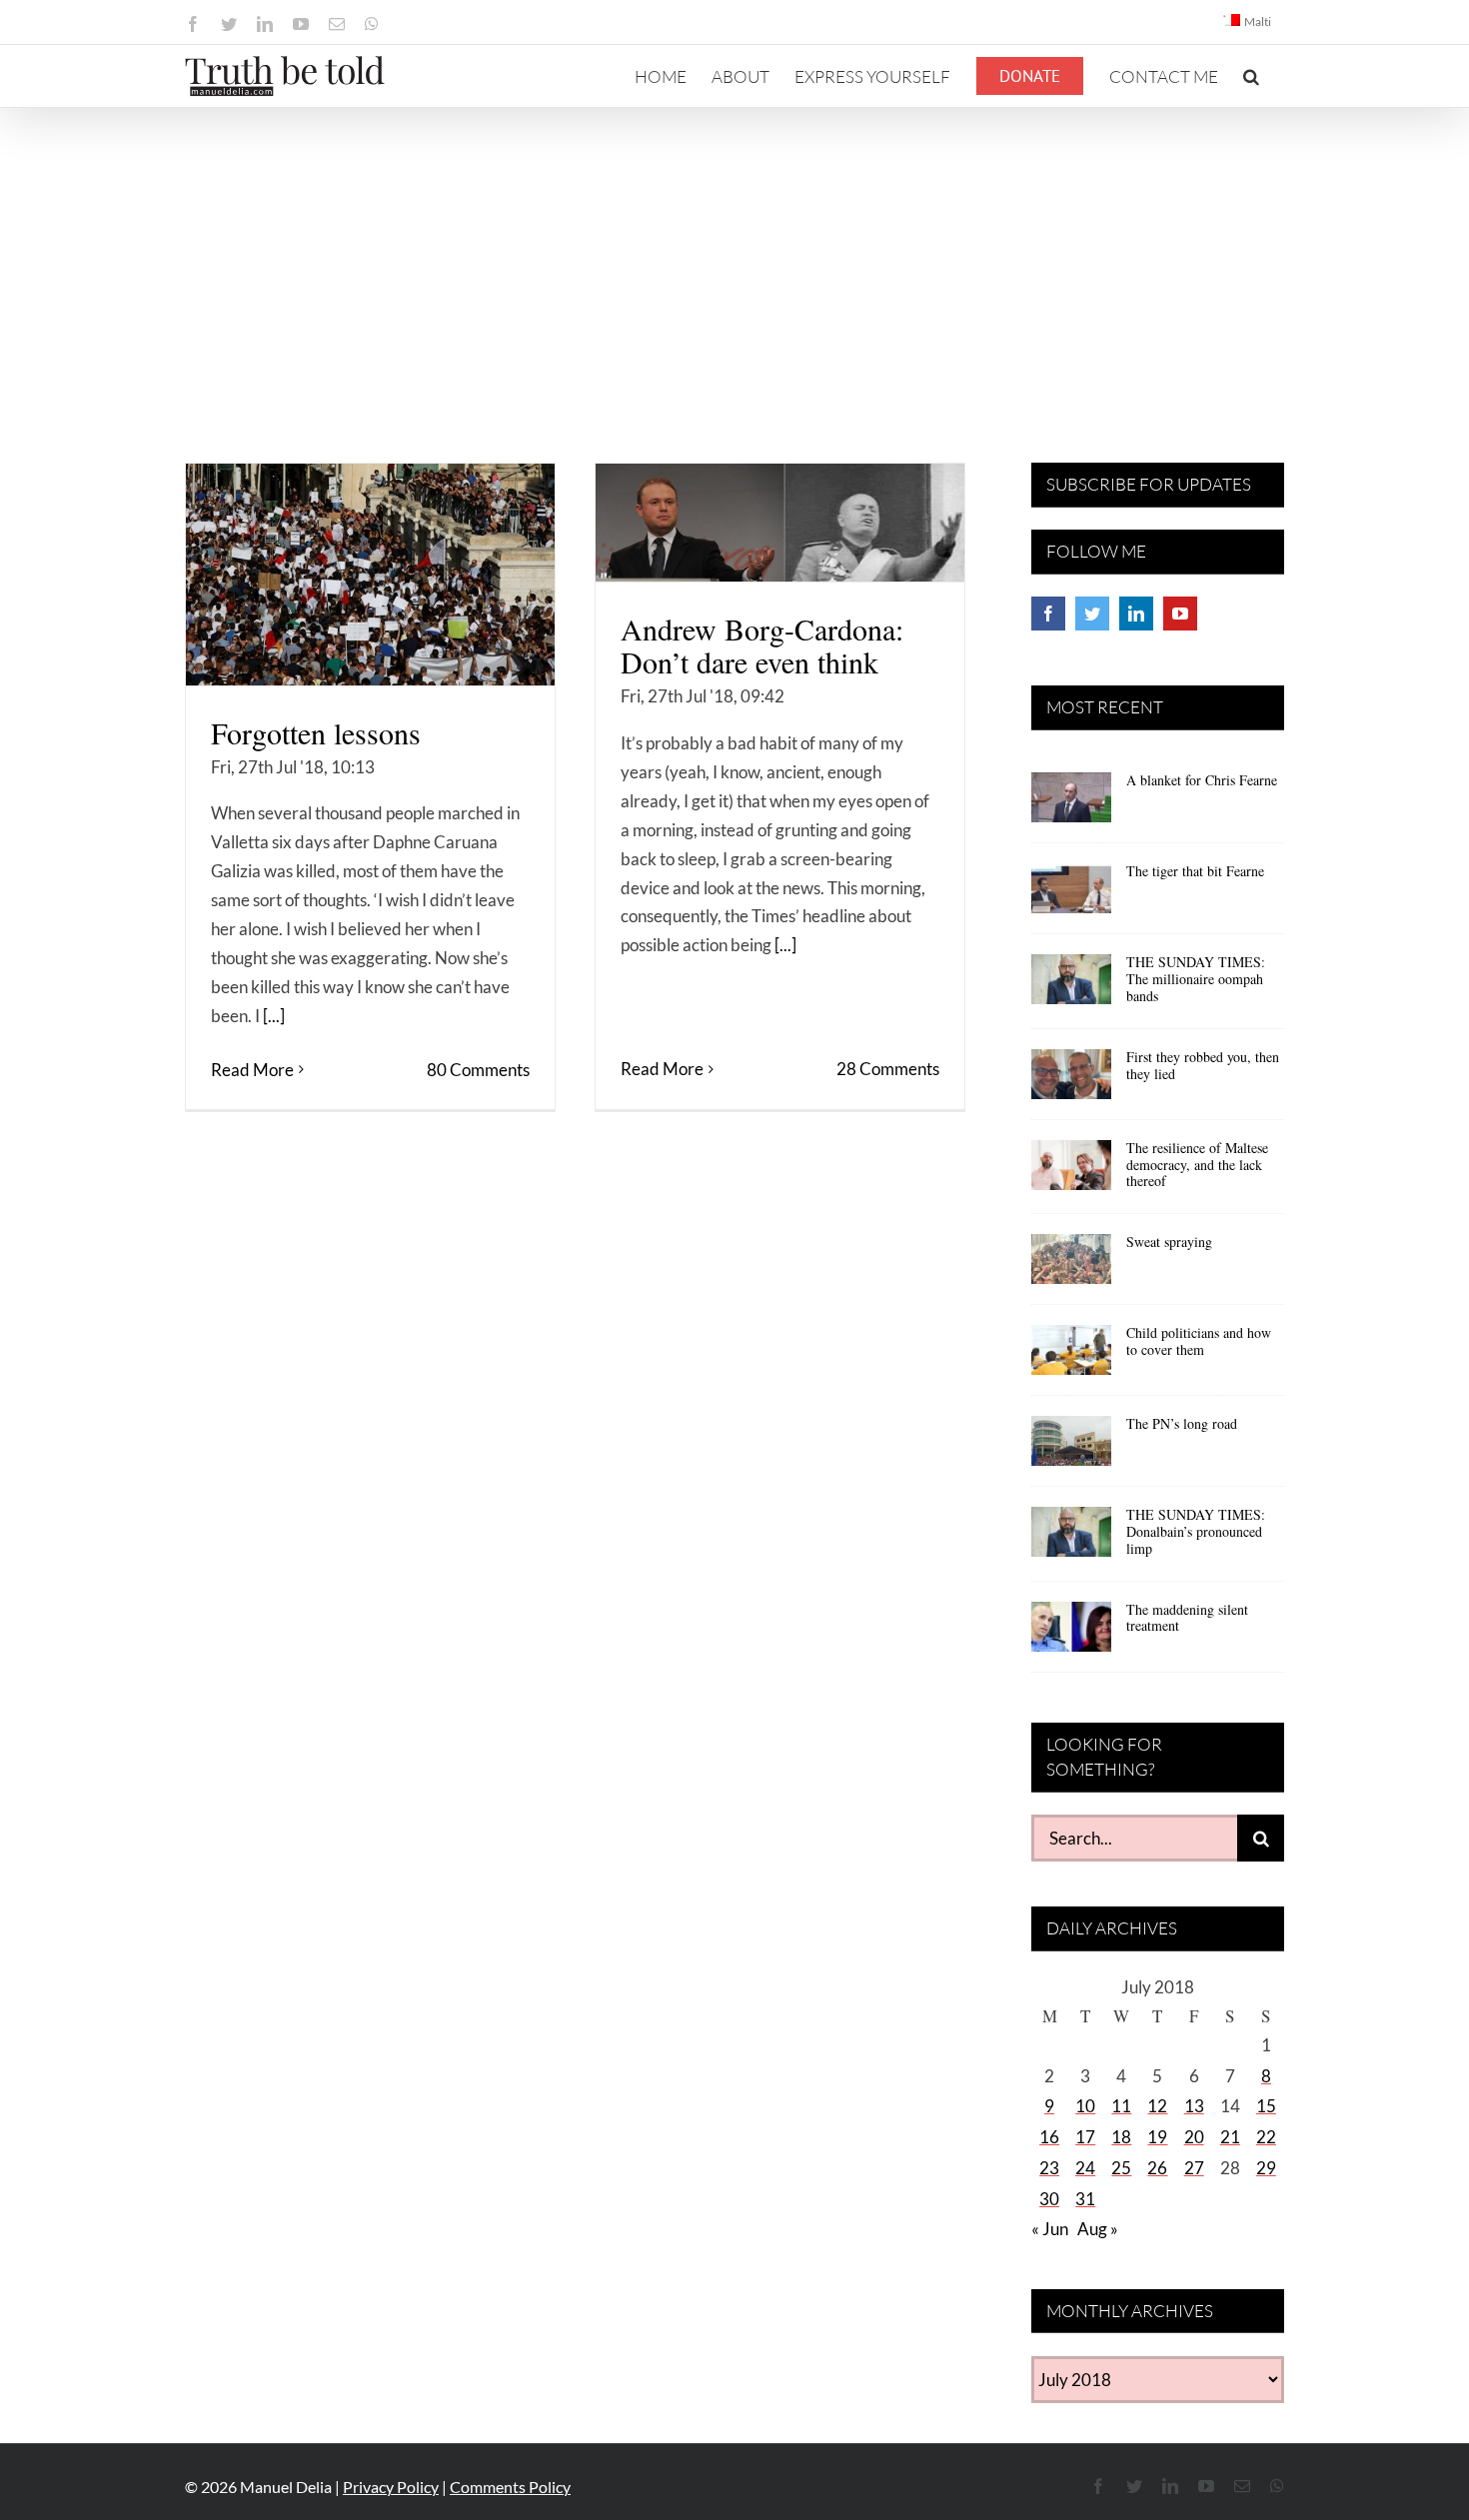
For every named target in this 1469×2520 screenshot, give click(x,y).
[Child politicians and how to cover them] (1071, 1357)
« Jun (1050, 2229)
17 (1085, 2137)
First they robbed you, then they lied (1203, 1065)
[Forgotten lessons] (370, 575)
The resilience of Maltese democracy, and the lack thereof (1197, 1165)
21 (1230, 2137)
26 (1157, 2168)
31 (1085, 2199)
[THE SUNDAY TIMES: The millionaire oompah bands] (1071, 986)
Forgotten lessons (316, 732)
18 (1121, 2137)
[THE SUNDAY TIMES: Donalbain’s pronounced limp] (1071, 1539)
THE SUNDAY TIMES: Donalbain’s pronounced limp (1196, 1531)
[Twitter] (1092, 614)
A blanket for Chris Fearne (1202, 780)
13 (1194, 2106)
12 (1157, 2106)
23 (1049, 2168)
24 (1085, 2168)
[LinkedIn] (1136, 614)
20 (1194, 2137)
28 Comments (888, 1069)
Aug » (1098, 2229)
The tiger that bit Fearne (1195, 871)
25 (1121, 2168)
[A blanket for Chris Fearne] (1071, 804)
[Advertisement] (734, 258)
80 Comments (478, 1070)
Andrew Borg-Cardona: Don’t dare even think (762, 645)
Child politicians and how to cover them (1199, 1341)
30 (1049, 2199)
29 (1266, 2168)
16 (1049, 2137)
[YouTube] (1180, 614)
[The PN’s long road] (1071, 1448)
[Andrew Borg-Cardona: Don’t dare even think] (780, 523)
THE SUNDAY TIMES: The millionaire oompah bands (1196, 979)
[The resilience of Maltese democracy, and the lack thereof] (1071, 1172)
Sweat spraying (1169, 1242)
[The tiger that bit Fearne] (1071, 895)
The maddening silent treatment (1187, 1618)
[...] (274, 1016)
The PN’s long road (1182, 1423)
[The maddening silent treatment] (1071, 1634)
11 (1121, 2106)
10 (1085, 2106)
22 (1266, 2137)
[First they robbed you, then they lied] (1071, 1081)
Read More (252, 1070)
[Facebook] (1048, 614)
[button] (1251, 76)
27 (1194, 2168)
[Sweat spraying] (1071, 1266)
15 (1266, 2106)
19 (1157, 2137)
